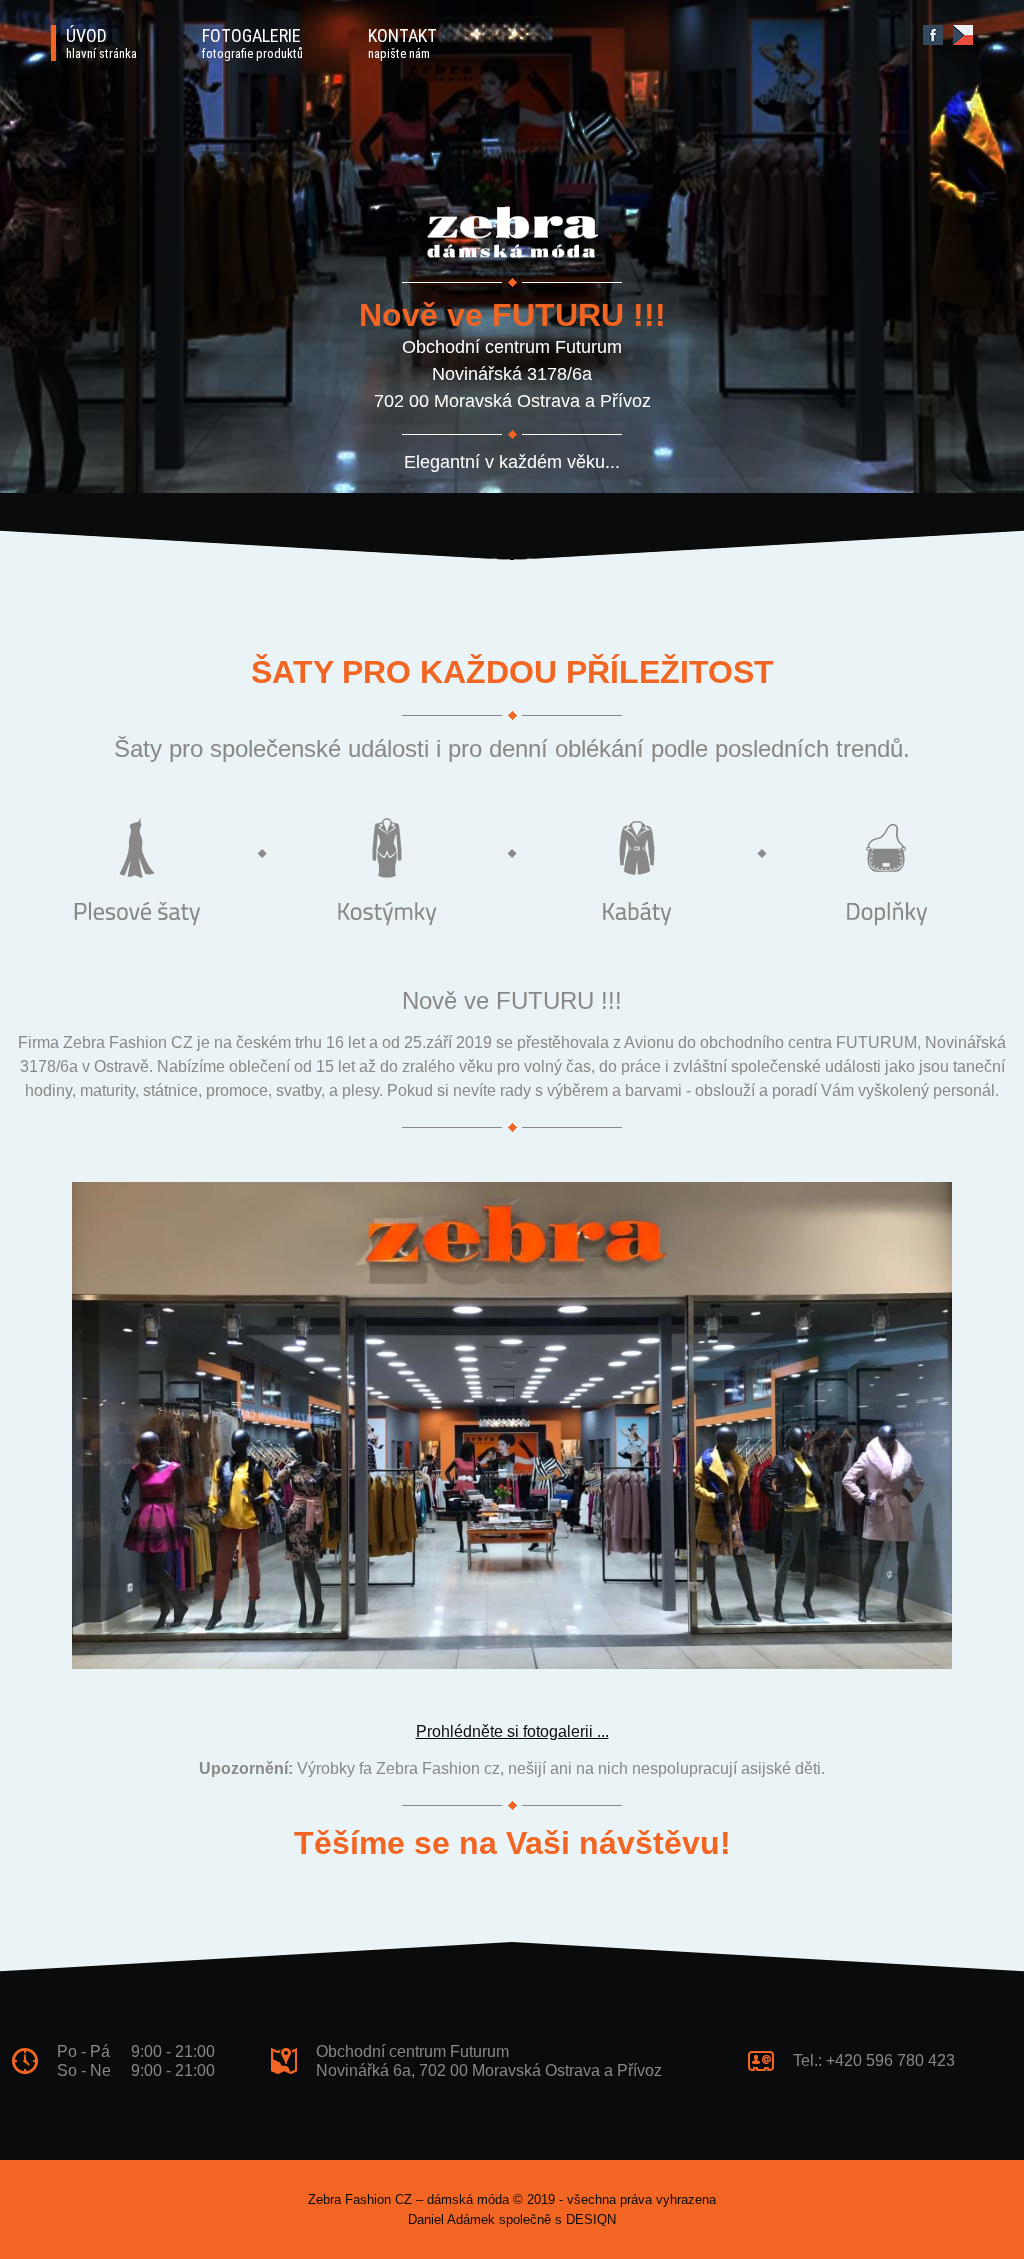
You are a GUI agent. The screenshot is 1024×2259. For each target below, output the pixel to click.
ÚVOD (101, 43)
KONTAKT (402, 43)
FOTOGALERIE (252, 43)
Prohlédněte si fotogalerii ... (512, 1731)
